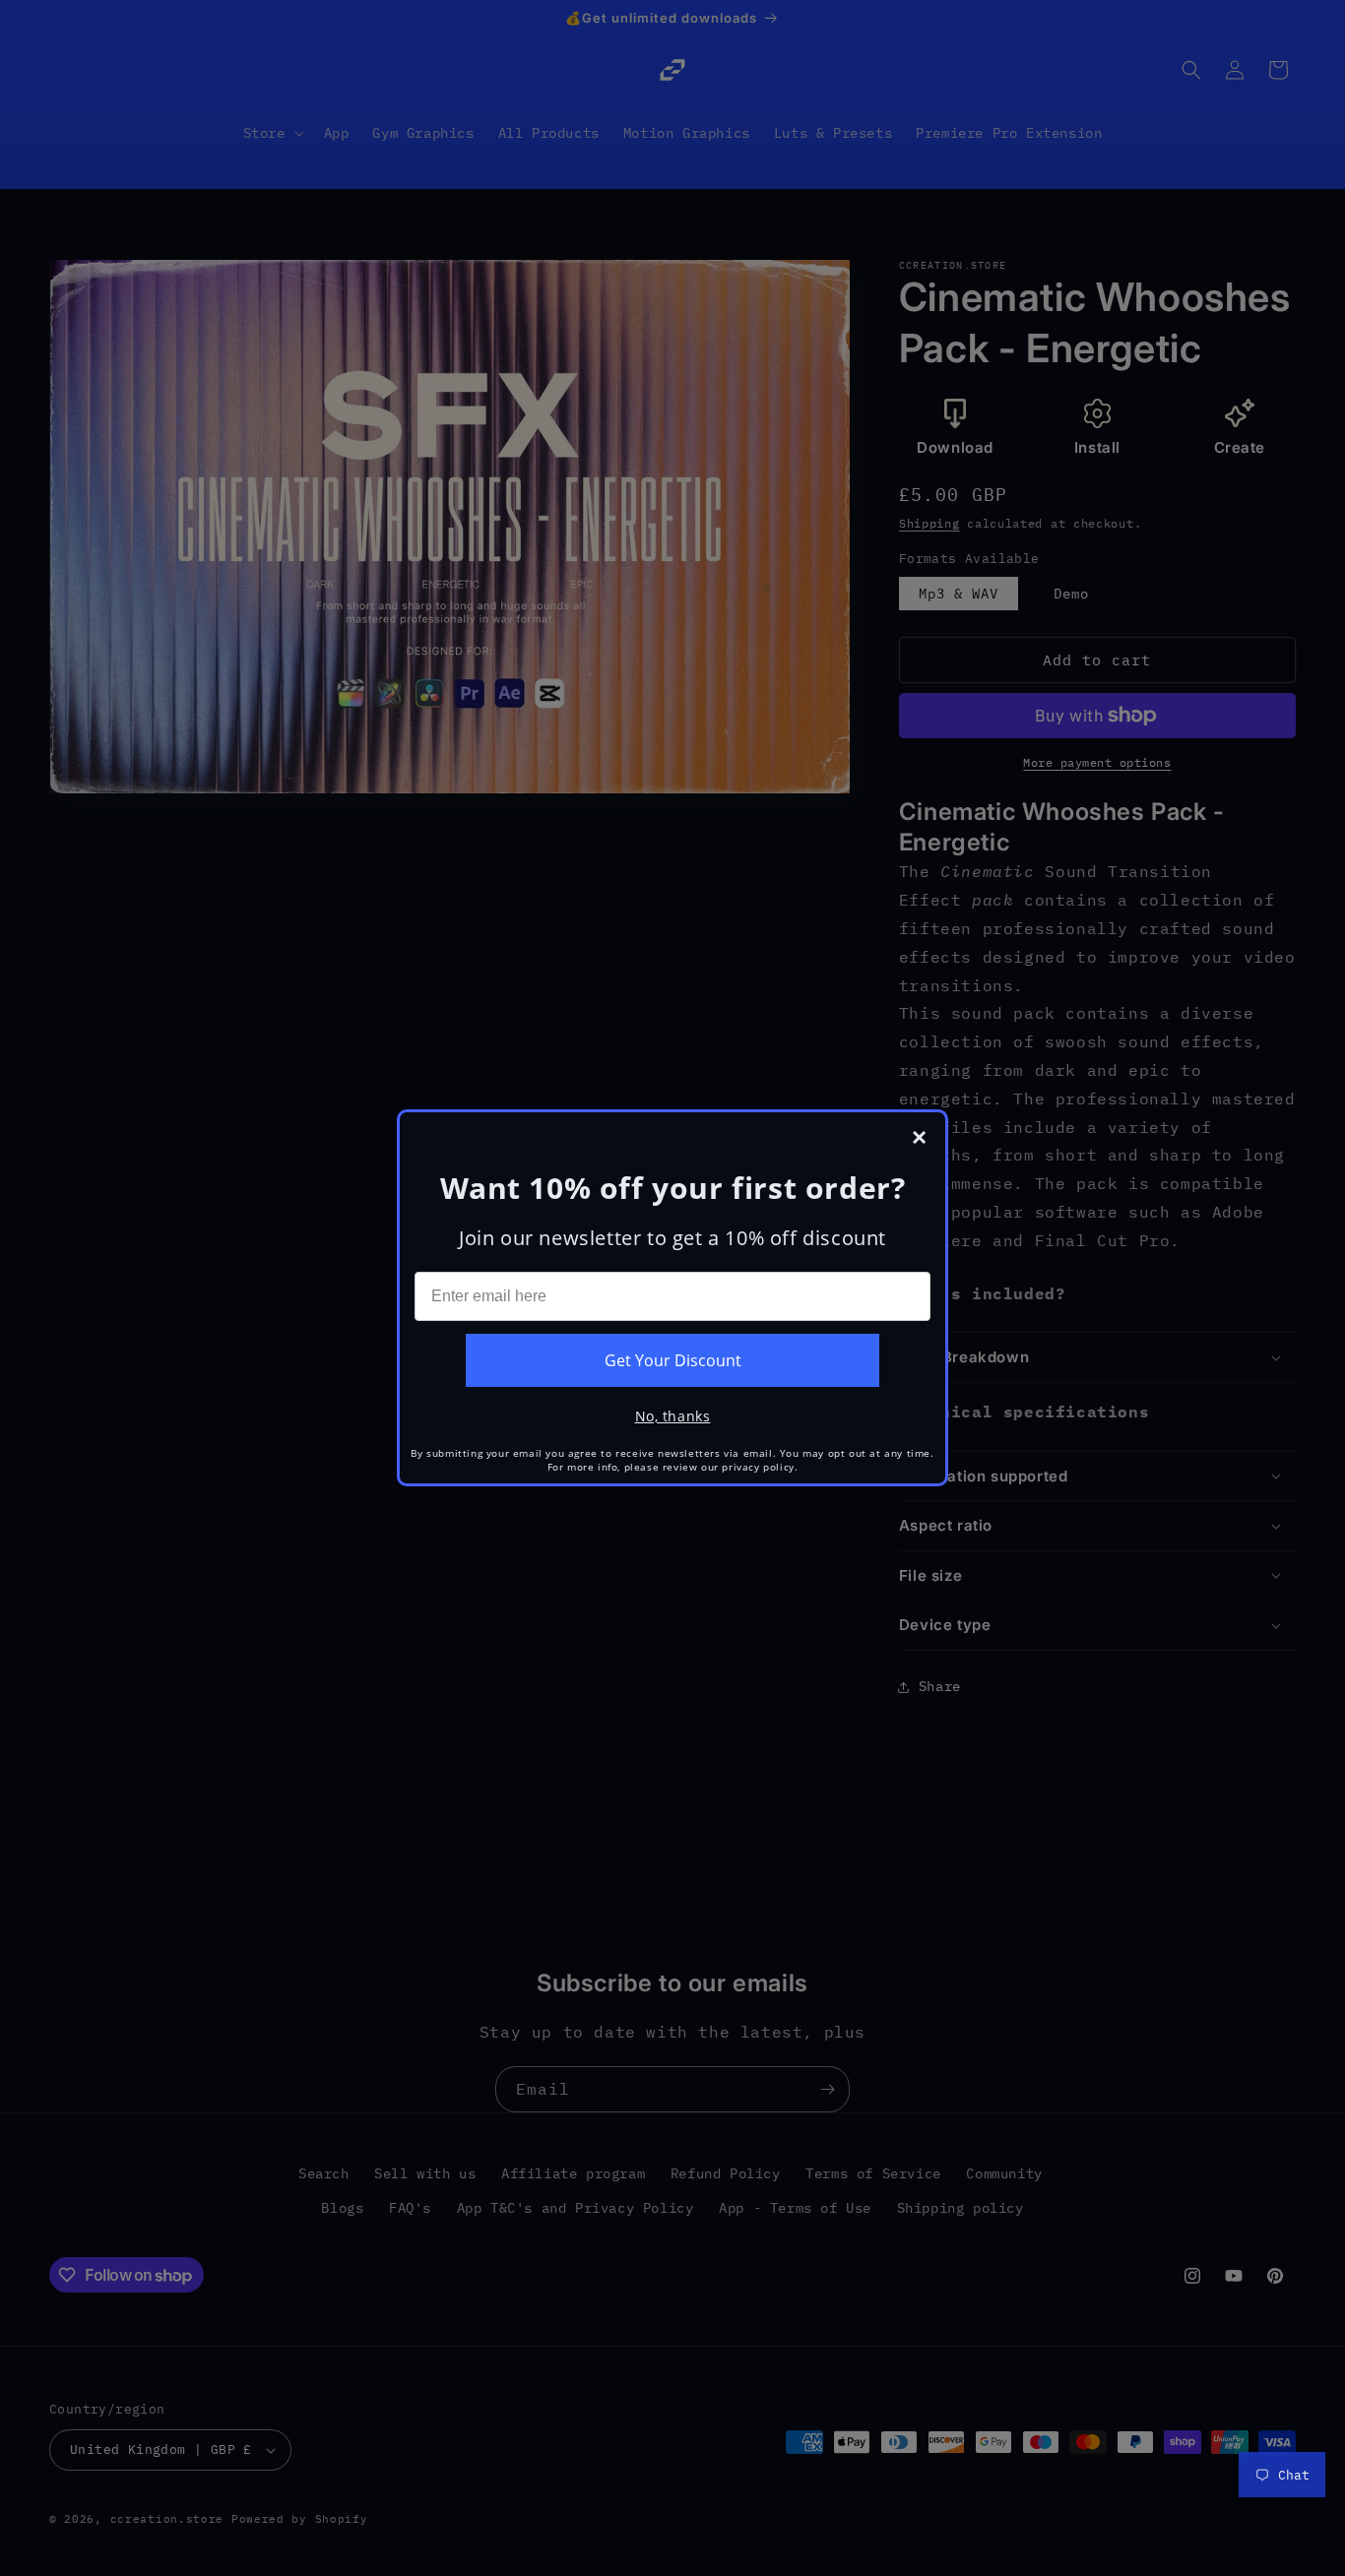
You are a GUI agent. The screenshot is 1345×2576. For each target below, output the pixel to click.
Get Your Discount (673, 1360)
